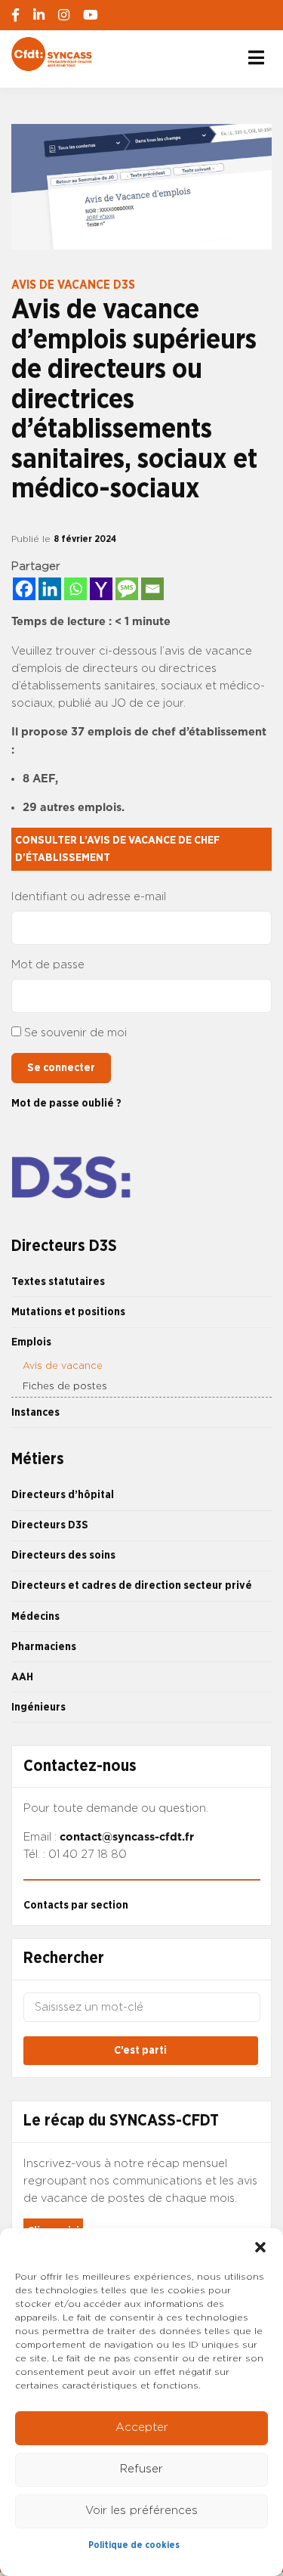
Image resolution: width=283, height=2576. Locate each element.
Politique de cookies (134, 2545)
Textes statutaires (58, 1282)
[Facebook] (24, 589)
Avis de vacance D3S (73, 285)
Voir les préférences (141, 2511)
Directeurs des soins (63, 1555)
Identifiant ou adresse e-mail (89, 897)
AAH (22, 1677)
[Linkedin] (50, 589)
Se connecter (61, 1068)
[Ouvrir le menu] (256, 57)
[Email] (152, 589)
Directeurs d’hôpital (63, 1495)
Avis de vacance (63, 1366)
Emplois (31, 1342)
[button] (260, 2247)
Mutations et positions (68, 1312)
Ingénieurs (38, 1707)
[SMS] (127, 589)
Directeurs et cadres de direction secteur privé (132, 1585)
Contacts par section (76, 1905)
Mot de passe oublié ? (66, 1103)
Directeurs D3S (50, 1525)
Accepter (142, 2427)
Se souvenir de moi (75, 1033)
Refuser (141, 2469)
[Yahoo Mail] (101, 589)
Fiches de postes (65, 1387)
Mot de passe (48, 965)
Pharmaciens (44, 1647)
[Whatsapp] (75, 589)
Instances (35, 1412)
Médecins (35, 1616)
